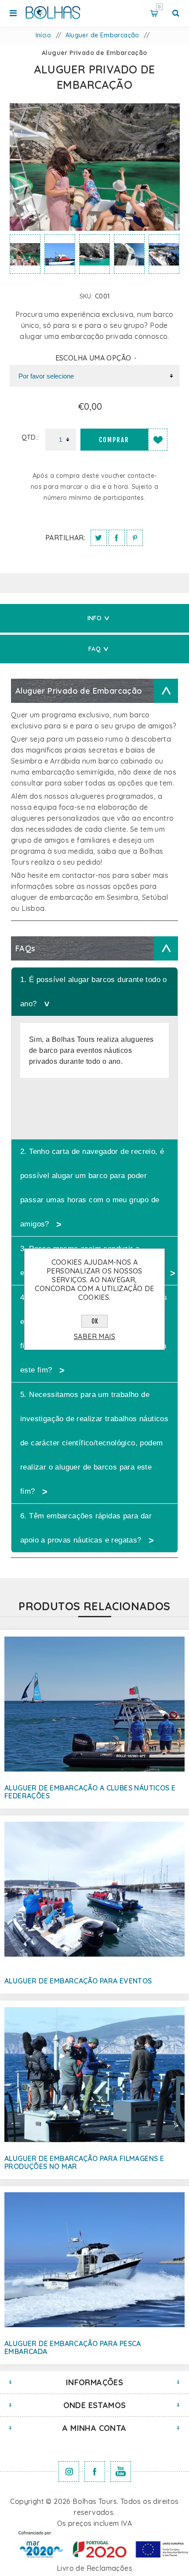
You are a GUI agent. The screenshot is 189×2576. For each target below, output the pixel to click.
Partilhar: (65, 538)
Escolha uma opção (94, 358)
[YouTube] (121, 2472)
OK (95, 1321)
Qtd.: (30, 437)
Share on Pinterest (135, 538)
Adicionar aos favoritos (158, 440)
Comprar (114, 440)
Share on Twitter (99, 538)
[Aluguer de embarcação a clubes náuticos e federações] (94, 1704)
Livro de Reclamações (94, 2568)
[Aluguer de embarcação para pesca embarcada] (94, 2260)
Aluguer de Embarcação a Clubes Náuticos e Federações (90, 1792)
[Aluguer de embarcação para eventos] (94, 1889)
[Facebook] (95, 2472)
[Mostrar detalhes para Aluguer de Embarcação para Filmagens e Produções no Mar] (94, 2074)
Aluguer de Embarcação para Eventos (78, 1981)
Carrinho (159, 7)
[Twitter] (69, 2472)
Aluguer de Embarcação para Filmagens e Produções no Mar (84, 2162)
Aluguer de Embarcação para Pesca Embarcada (73, 2347)
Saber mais (94, 1336)
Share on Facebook (117, 538)
